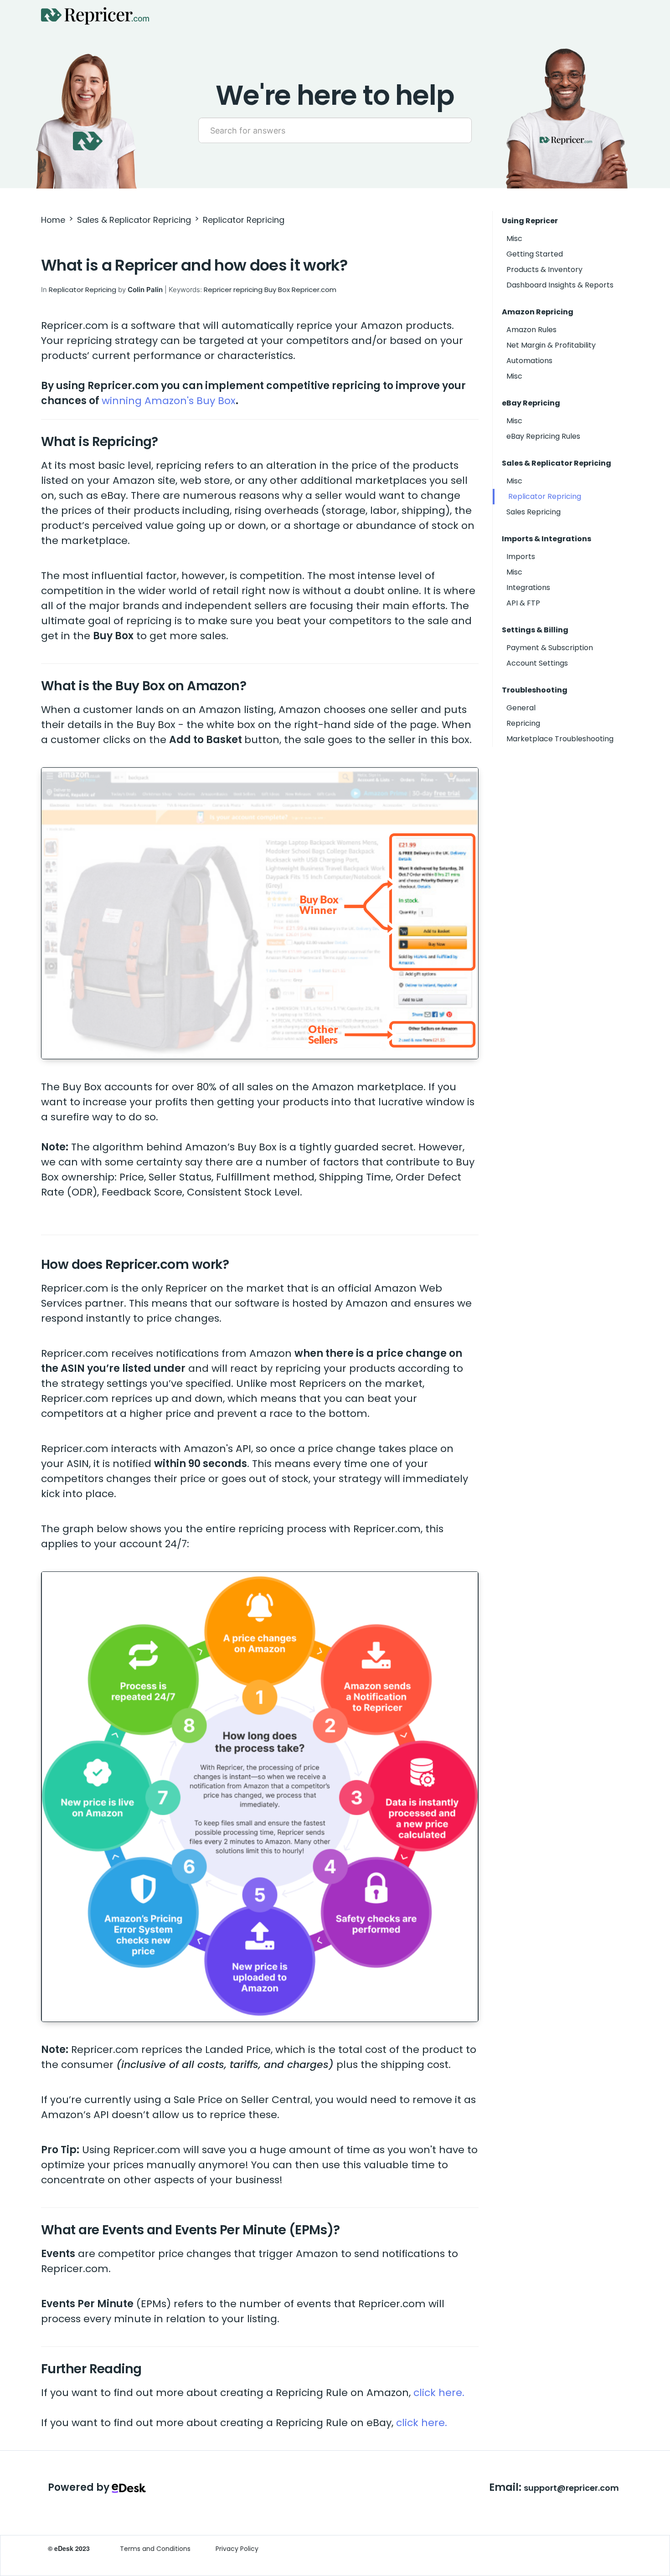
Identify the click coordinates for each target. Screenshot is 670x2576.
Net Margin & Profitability (551, 345)
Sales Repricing (533, 512)
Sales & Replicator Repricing (134, 220)
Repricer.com (314, 290)
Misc (514, 239)
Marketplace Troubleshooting (560, 739)
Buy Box (277, 290)
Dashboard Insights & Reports (560, 285)
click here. (439, 2393)
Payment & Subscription (550, 648)
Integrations (528, 588)
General (521, 708)
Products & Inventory (544, 269)
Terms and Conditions (155, 2549)
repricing (248, 290)
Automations (529, 361)
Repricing (523, 723)
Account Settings (537, 663)
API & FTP (523, 603)
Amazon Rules (531, 330)
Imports (521, 557)
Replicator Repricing (244, 220)
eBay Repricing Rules (543, 436)
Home (53, 220)
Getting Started (535, 254)
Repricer (218, 290)
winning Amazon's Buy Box (169, 401)
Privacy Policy (237, 2549)
